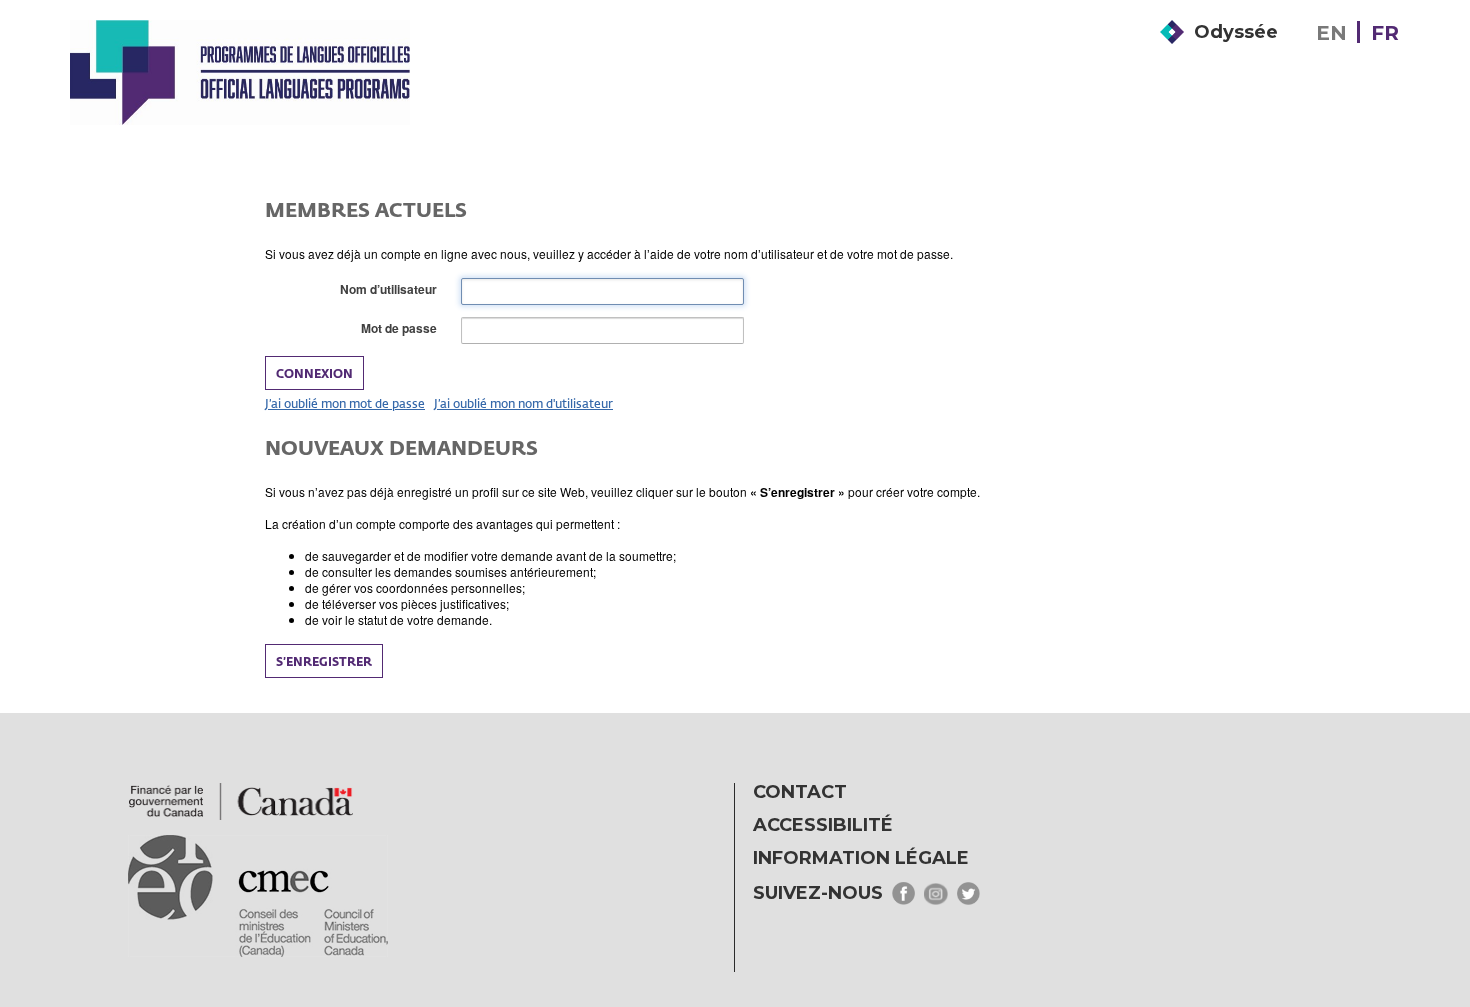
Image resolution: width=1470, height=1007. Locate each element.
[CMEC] (240, 72)
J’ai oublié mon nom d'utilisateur (523, 403)
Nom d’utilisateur (392, 289)
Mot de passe (403, 328)
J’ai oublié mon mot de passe (345, 403)
